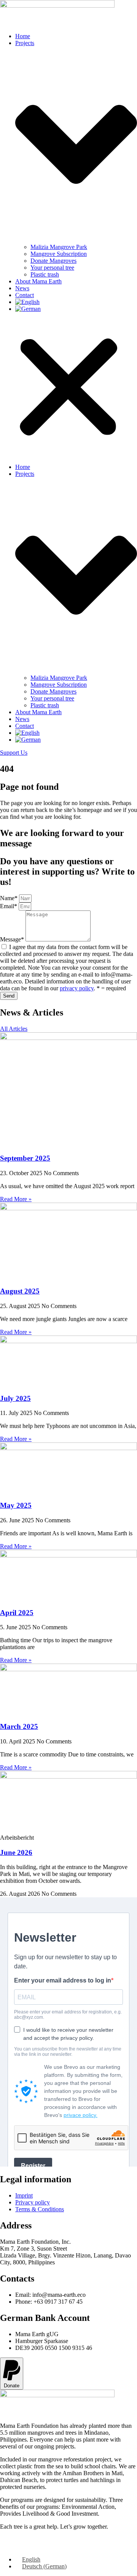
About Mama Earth (38, 281)
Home (23, 36)
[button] (68, 388)
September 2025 (25, 1158)
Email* (9, 906)
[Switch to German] (28, 309)
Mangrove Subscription (59, 254)
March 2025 (19, 1726)
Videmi (46, 2546)
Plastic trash (45, 274)
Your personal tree (52, 268)
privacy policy (77, 988)
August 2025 (20, 1291)
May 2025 (16, 1505)
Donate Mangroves (53, 261)
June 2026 (16, 1852)
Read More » (16, 1199)
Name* (10, 898)
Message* (13, 939)
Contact (25, 295)
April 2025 (17, 1613)
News (22, 288)
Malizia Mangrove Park (59, 247)
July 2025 (15, 1398)
